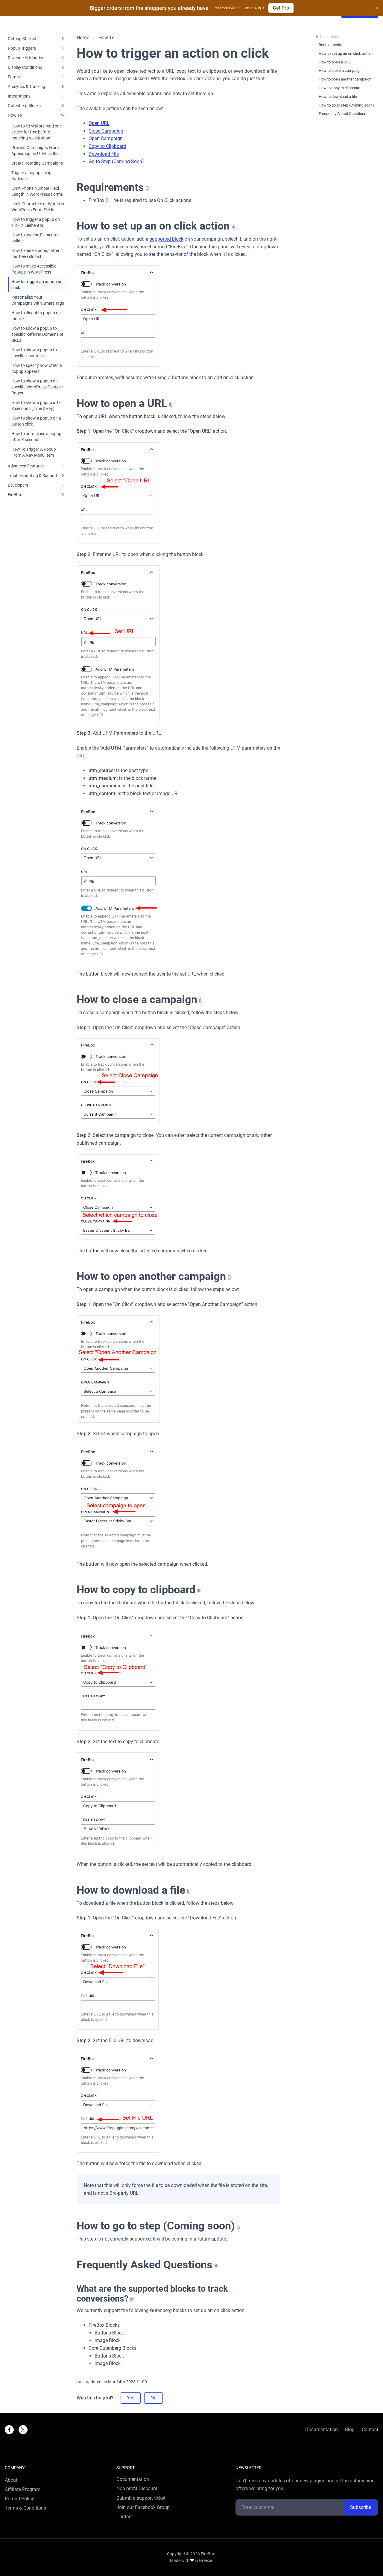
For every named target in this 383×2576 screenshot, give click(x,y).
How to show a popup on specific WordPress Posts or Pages (37, 387)
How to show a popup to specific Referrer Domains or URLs (37, 334)
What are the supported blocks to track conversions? (152, 2294)
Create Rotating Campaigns (37, 163)
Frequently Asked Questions (145, 2265)
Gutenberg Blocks (24, 106)
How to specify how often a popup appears (37, 368)
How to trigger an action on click (37, 285)
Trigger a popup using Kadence (31, 176)
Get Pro (281, 8)
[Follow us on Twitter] (23, 2430)
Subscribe (361, 2507)
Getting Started (22, 39)
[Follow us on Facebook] (9, 2430)
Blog (350, 2430)
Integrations (19, 96)
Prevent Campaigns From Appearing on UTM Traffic (35, 151)
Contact (370, 2430)
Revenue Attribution (26, 58)
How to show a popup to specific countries (34, 353)
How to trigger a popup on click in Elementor (36, 222)
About (11, 2480)
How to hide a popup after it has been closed (37, 253)
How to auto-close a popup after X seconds (36, 437)
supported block (167, 239)
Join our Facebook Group (143, 2507)
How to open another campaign (151, 1276)
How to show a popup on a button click (36, 421)
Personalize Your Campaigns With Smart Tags (38, 300)
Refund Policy (19, 2499)
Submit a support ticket (141, 2498)
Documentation (322, 2430)
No (153, 2398)
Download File (104, 154)
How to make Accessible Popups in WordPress (34, 269)
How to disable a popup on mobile (36, 316)
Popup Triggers (22, 48)
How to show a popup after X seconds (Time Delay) (37, 405)
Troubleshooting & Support (33, 476)
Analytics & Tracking (26, 86)
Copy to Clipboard (107, 146)
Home (83, 38)
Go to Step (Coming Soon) (116, 161)
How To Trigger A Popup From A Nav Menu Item (34, 452)
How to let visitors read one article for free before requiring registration (37, 132)
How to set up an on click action (153, 226)
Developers (18, 485)
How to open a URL (122, 403)
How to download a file (131, 1890)
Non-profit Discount (137, 2489)
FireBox (15, 495)
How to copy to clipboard (136, 1590)
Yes (131, 2398)
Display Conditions (25, 67)
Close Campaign (106, 131)
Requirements (110, 187)
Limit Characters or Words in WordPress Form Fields (38, 207)
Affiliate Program (23, 2490)
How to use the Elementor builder (35, 238)
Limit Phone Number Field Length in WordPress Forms (37, 191)
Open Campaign (106, 138)
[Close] (377, 8)
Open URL (99, 123)
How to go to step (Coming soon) (156, 2226)
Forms (14, 77)
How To (15, 115)
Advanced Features (26, 466)
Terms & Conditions (25, 2508)
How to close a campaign (137, 1000)
